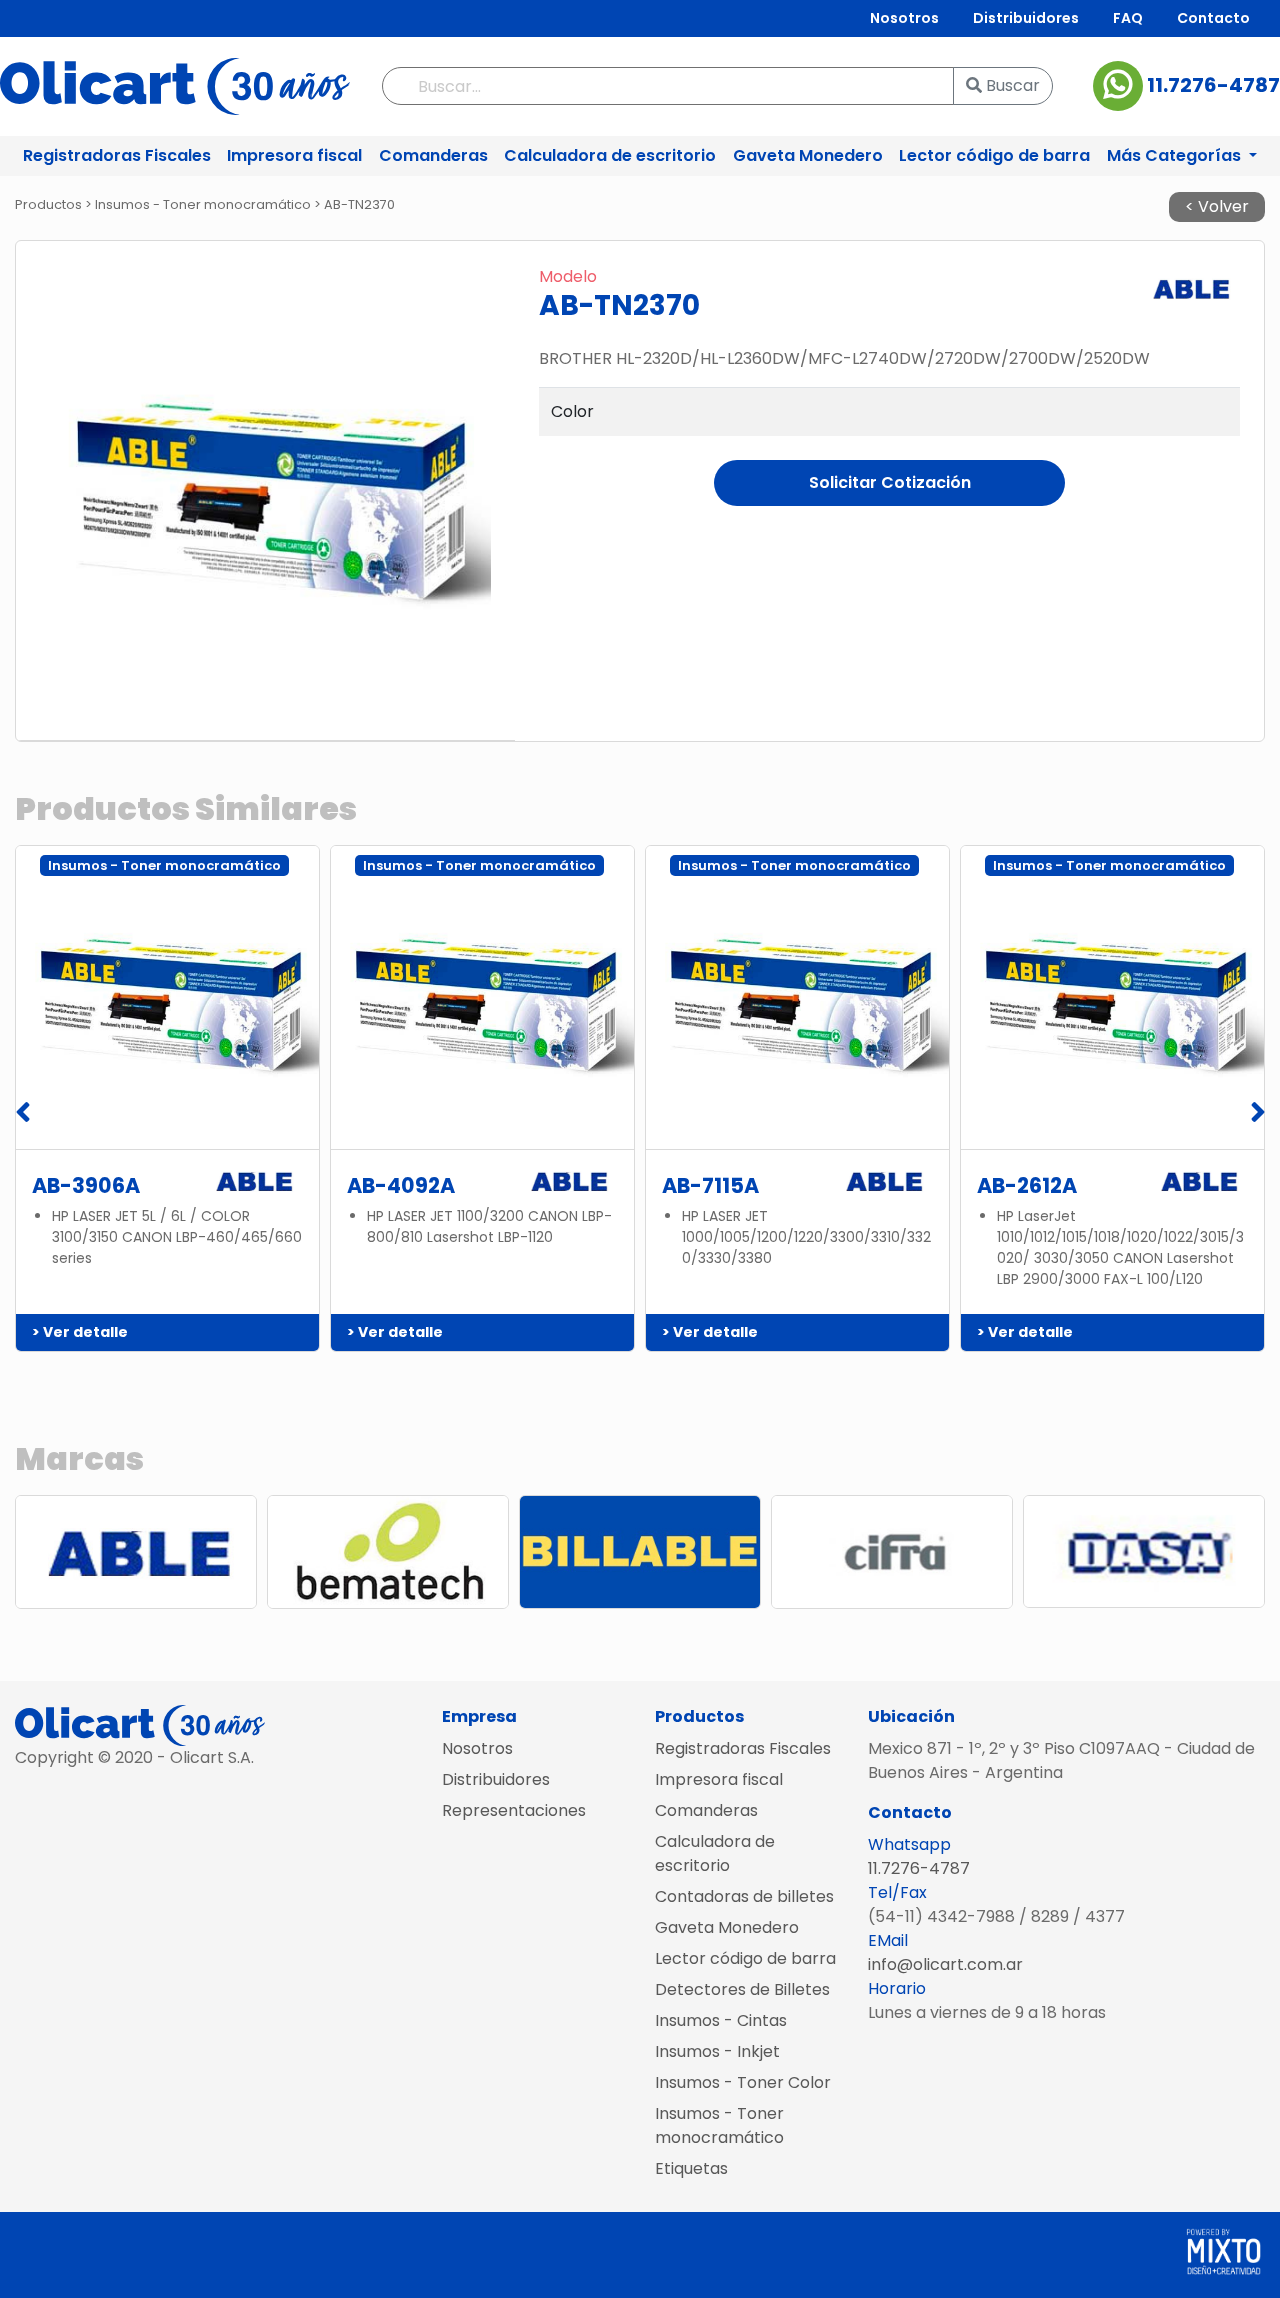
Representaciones (514, 1810)
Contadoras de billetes (744, 1896)
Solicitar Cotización (890, 482)
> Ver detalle (80, 1332)
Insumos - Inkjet (717, 2051)
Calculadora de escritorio (610, 155)
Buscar (1011, 85)
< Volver (1217, 206)
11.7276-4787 (1211, 85)
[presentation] (22, 1114)
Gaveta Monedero (808, 155)
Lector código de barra (994, 155)
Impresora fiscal (294, 155)
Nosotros (904, 18)
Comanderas (433, 155)
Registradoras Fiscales (117, 155)
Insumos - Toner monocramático (719, 2125)
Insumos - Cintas (721, 2020)
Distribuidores (1026, 18)
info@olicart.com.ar (945, 1964)
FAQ (1128, 18)
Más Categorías (1176, 155)
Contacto (1213, 18)
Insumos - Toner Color (743, 2082)
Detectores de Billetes (742, 1989)
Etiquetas (691, 2168)
